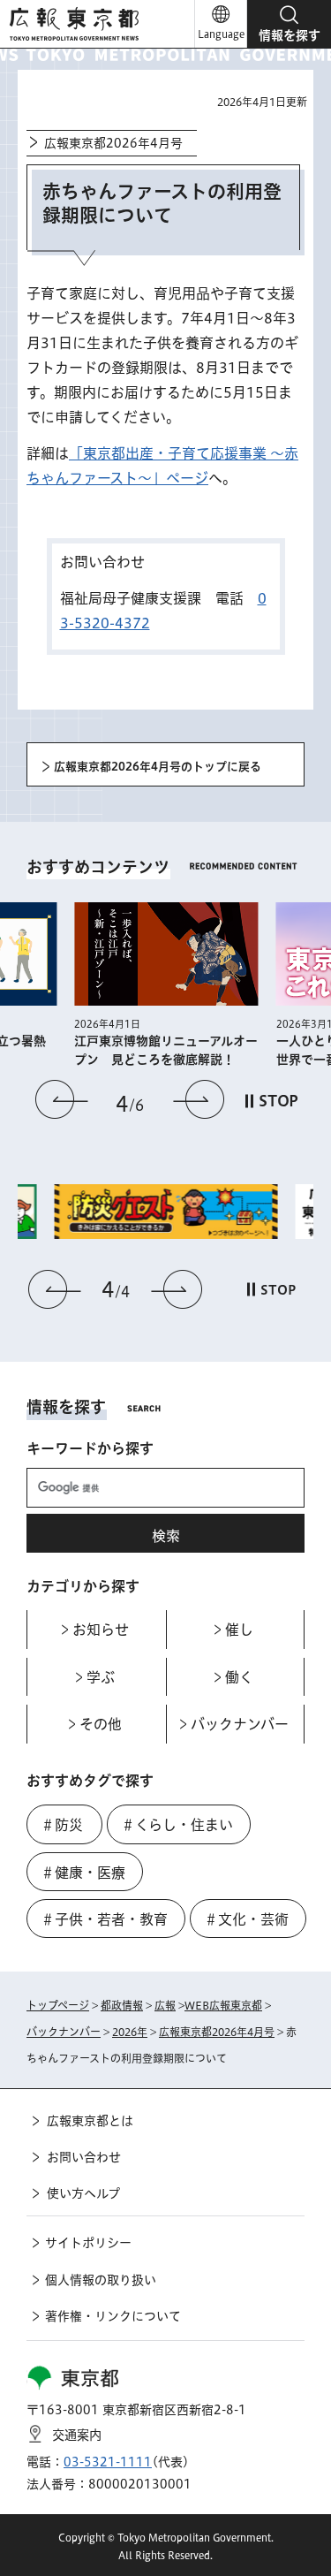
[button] (289, 24)
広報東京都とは (90, 2121)
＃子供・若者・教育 (104, 1919)
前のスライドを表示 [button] (62, 1099)
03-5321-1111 (108, 2462)
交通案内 (77, 2435)
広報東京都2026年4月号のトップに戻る (158, 767)
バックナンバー (64, 2032)
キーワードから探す (90, 1448)
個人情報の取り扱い (101, 2280)
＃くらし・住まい (177, 1825)
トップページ (58, 2005)
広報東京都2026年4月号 (113, 143)
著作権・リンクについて (113, 2316)
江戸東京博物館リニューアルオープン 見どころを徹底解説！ (166, 1050)
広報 (165, 2005)
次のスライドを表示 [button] (199, 1099)
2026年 (130, 2032)
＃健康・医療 (83, 1873)
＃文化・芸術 (246, 1919)
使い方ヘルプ (83, 2193)
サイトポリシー (88, 2243)
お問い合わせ (84, 2157)
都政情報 (122, 2005)
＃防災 (62, 1825)
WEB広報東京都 (223, 2005)
